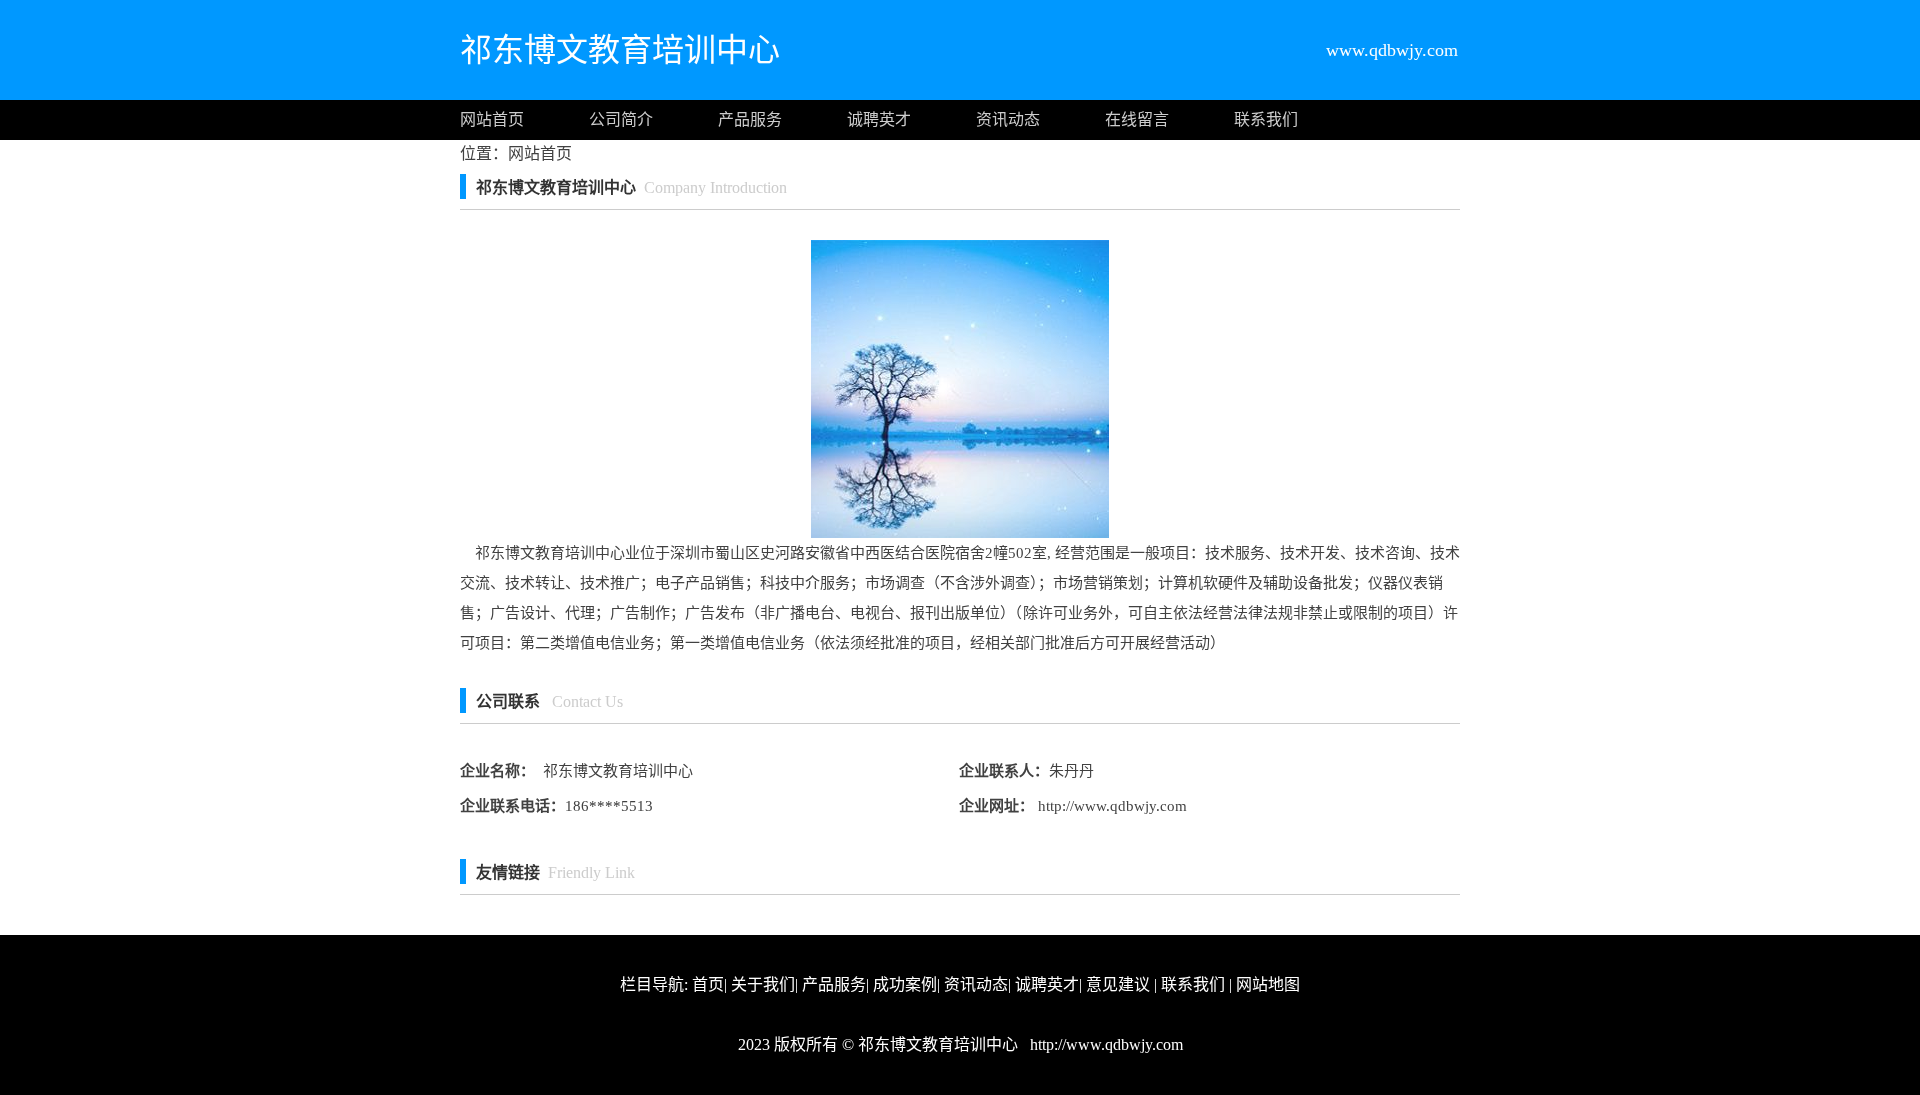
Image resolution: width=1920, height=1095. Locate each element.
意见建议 (1118, 984)
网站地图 (1268, 984)
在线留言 (1137, 119)
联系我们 (1266, 119)
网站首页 (492, 119)
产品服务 (750, 119)
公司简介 (621, 119)
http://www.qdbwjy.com (1110, 806)
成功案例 (905, 984)
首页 (708, 984)
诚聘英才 (879, 119)
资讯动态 (1008, 119)
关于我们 (763, 984)
